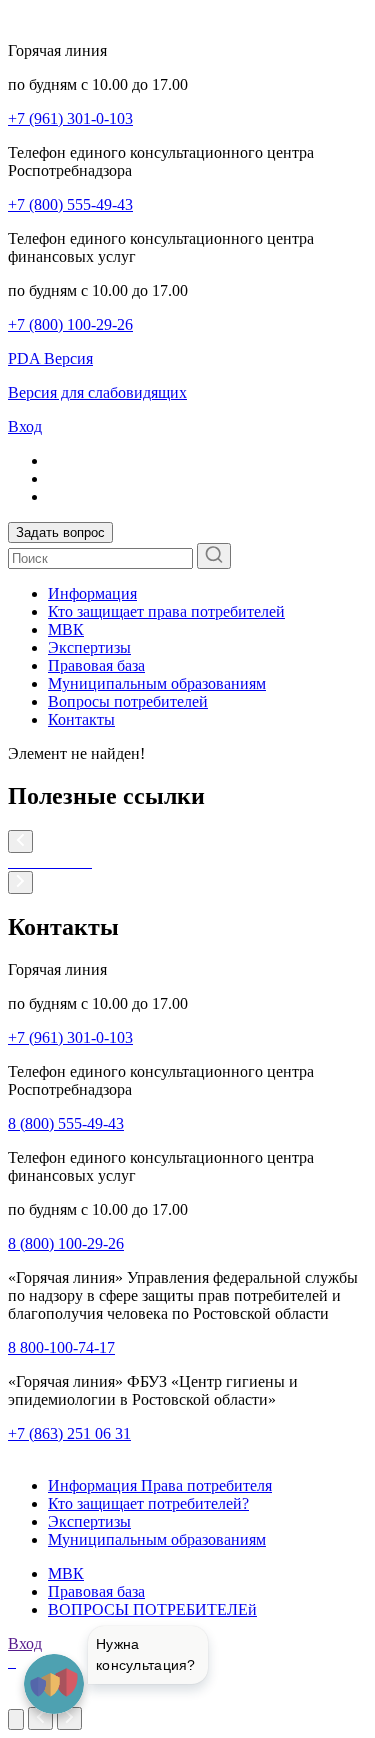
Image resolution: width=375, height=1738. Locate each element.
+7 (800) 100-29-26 (70, 324)
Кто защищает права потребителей (166, 611)
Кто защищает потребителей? (148, 1503)
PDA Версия (50, 358)
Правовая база (96, 665)
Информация (92, 593)
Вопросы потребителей (128, 701)
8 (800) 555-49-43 (66, 1123)
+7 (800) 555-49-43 (70, 204)
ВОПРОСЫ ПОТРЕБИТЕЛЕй (152, 1609)
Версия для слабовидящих (97, 392)
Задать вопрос (60, 532)
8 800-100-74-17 (61, 1347)
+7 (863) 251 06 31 (69, 1433)
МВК (66, 629)
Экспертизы (89, 647)
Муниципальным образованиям (157, 683)
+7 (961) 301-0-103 (70, 118)
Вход (25, 426)
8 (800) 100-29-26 (66, 1243)
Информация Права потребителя (160, 1485)
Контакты (81, 719)
